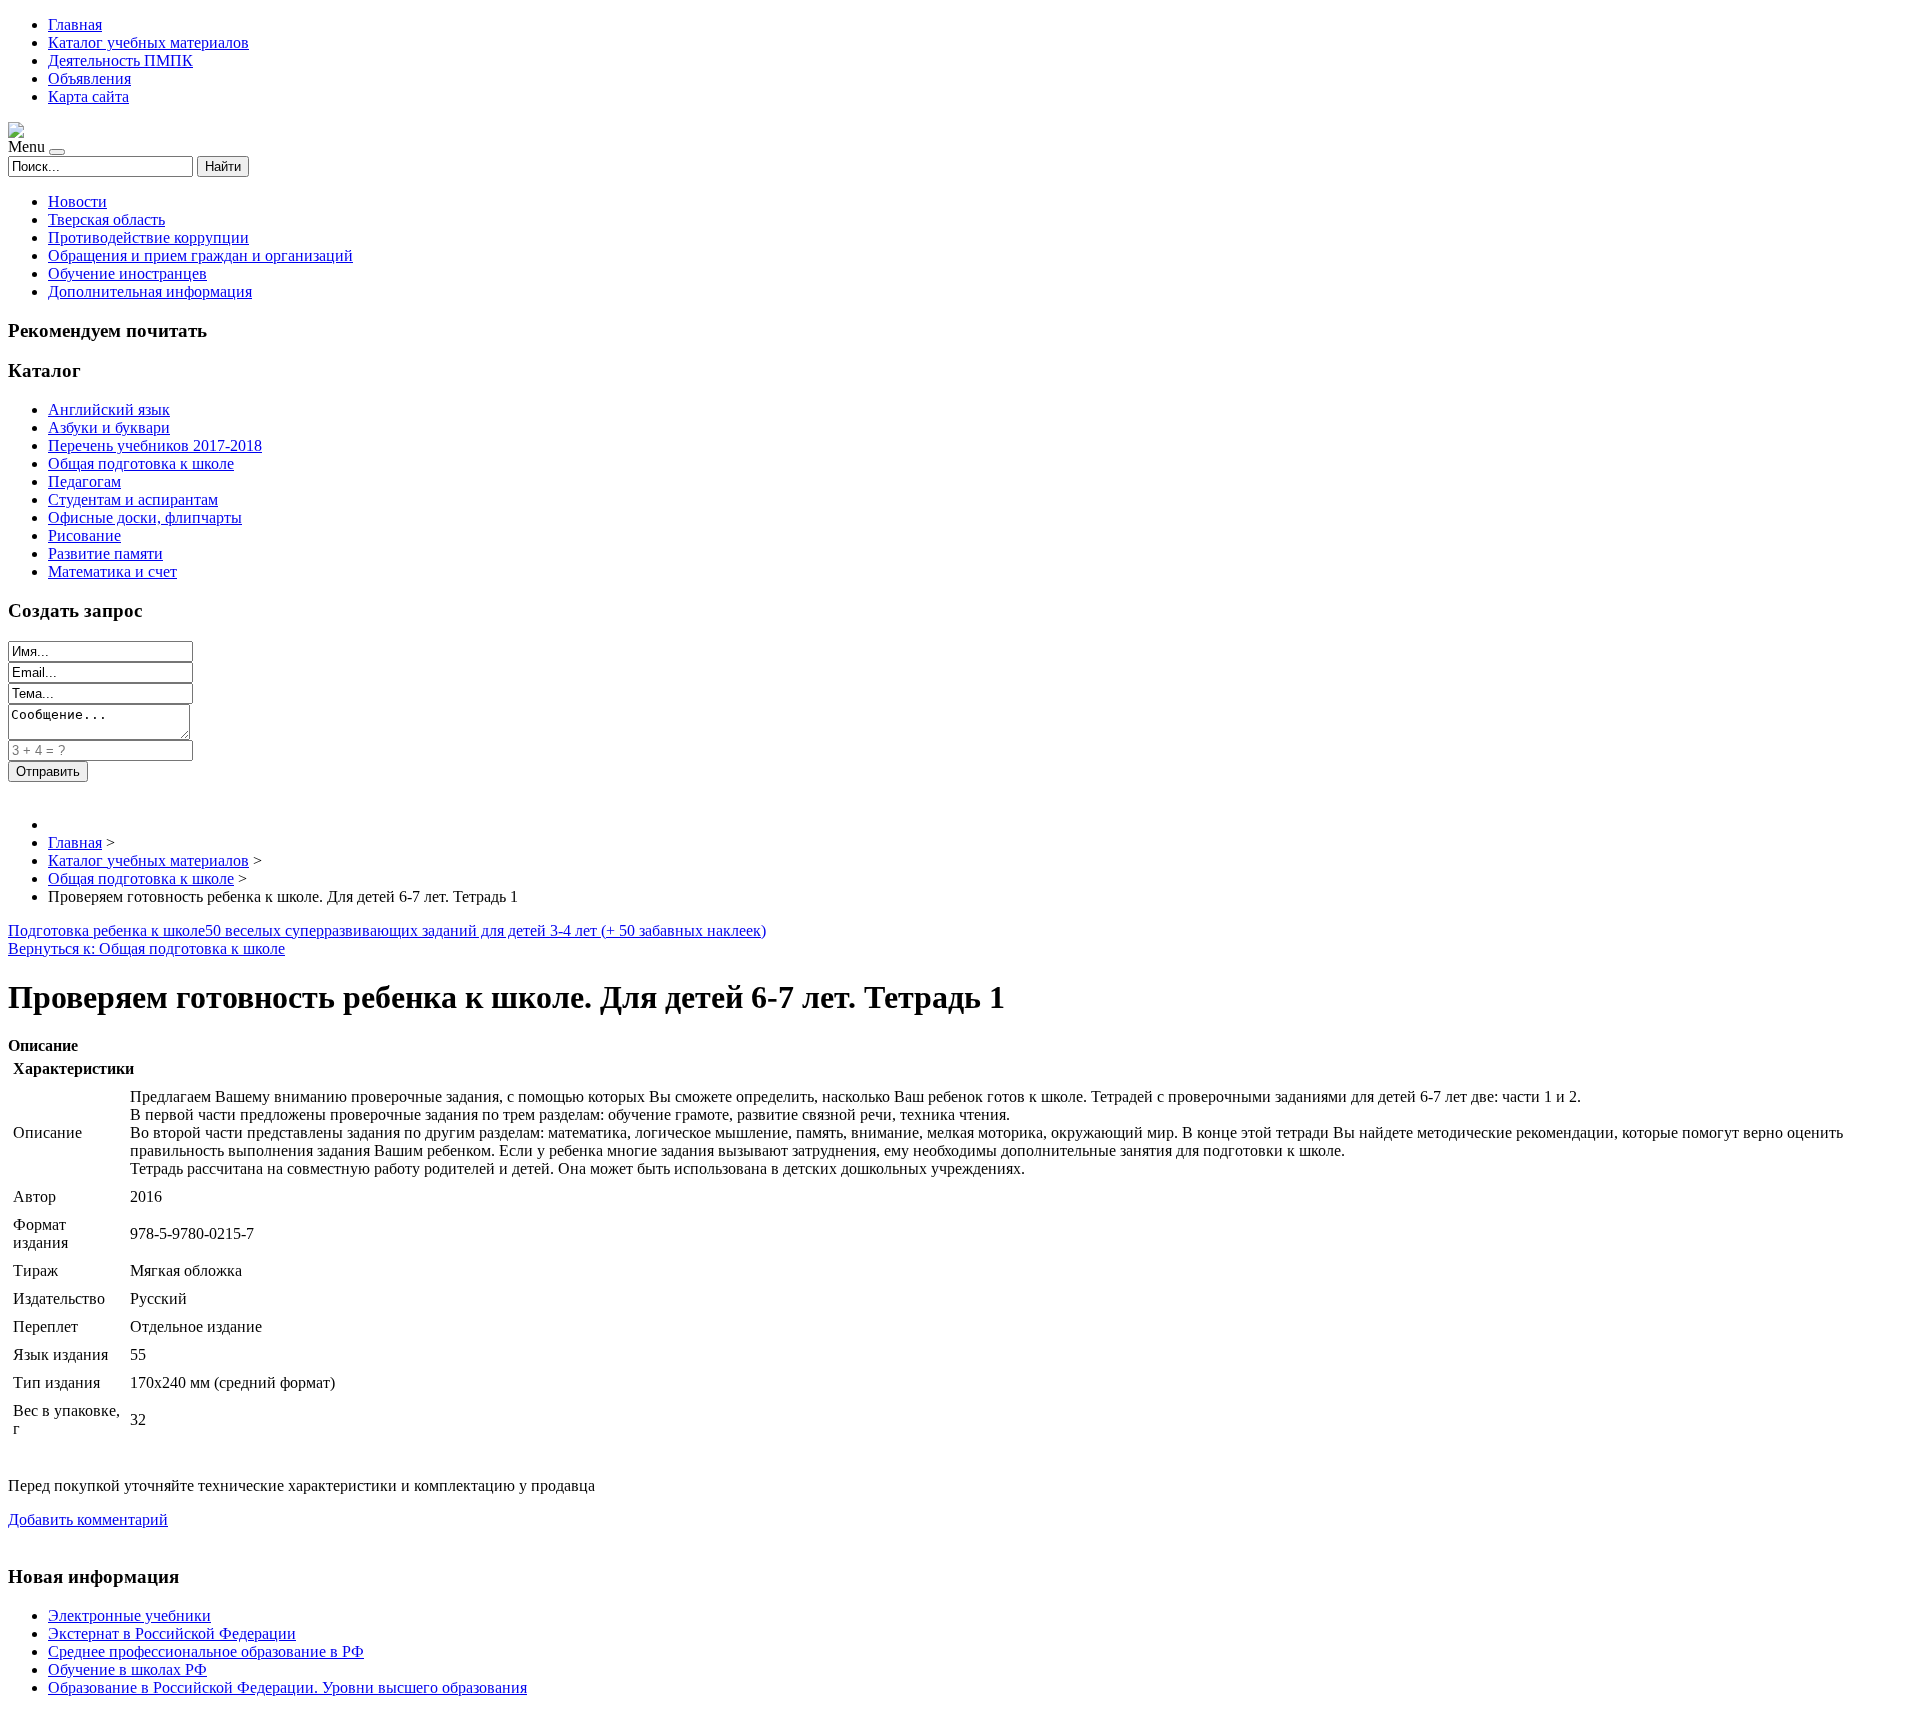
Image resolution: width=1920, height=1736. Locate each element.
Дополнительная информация (150, 291)
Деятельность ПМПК (120, 60)
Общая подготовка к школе (141, 463)
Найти (223, 166)
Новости (77, 201)
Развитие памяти (105, 553)
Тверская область (106, 219)
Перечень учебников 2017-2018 (155, 445)
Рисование (84, 535)
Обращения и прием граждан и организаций (200, 255)
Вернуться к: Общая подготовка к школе (146, 948)
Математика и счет (112, 571)
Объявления (89, 78)
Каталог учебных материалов (148, 42)
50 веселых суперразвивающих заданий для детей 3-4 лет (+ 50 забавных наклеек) (485, 930)
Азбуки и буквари (109, 427)
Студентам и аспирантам (133, 499)
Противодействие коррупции (148, 237)
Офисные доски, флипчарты (145, 517)
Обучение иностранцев (127, 273)
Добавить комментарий (88, 1519)
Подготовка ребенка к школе (106, 930)
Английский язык (109, 409)
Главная (75, 24)
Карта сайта (88, 96)
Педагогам (84, 481)
